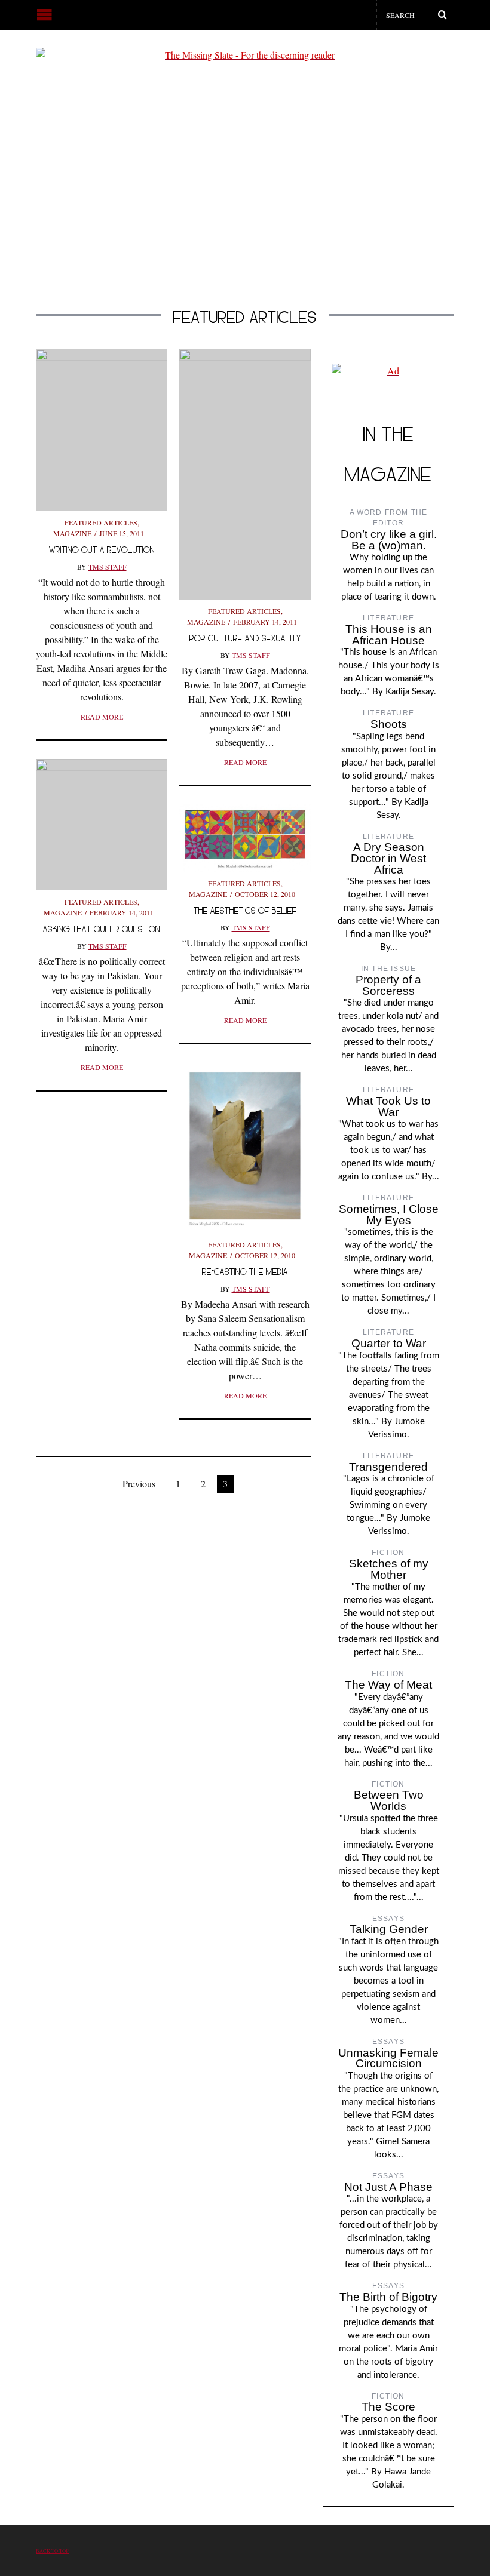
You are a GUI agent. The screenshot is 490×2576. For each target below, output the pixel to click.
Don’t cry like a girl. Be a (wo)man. (389, 540)
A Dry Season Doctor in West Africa (388, 858)
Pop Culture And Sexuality (245, 638)
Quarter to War (389, 1343)
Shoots (389, 724)
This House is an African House (389, 635)
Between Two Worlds (389, 1800)
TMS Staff (108, 567)
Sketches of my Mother (389, 1569)
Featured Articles (101, 522)
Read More (102, 717)
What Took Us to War (388, 1106)
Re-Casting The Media (245, 1272)
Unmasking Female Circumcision (388, 2058)
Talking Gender (389, 1929)
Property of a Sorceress (388, 985)
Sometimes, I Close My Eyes (389, 1215)
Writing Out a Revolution (102, 550)
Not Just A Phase (388, 2187)
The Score (388, 2407)
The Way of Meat (388, 1685)
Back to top (52, 2551)
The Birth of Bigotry (388, 2297)
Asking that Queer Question (102, 929)
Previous (139, 1484)
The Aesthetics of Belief (245, 910)
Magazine (72, 533)
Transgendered (388, 1467)
